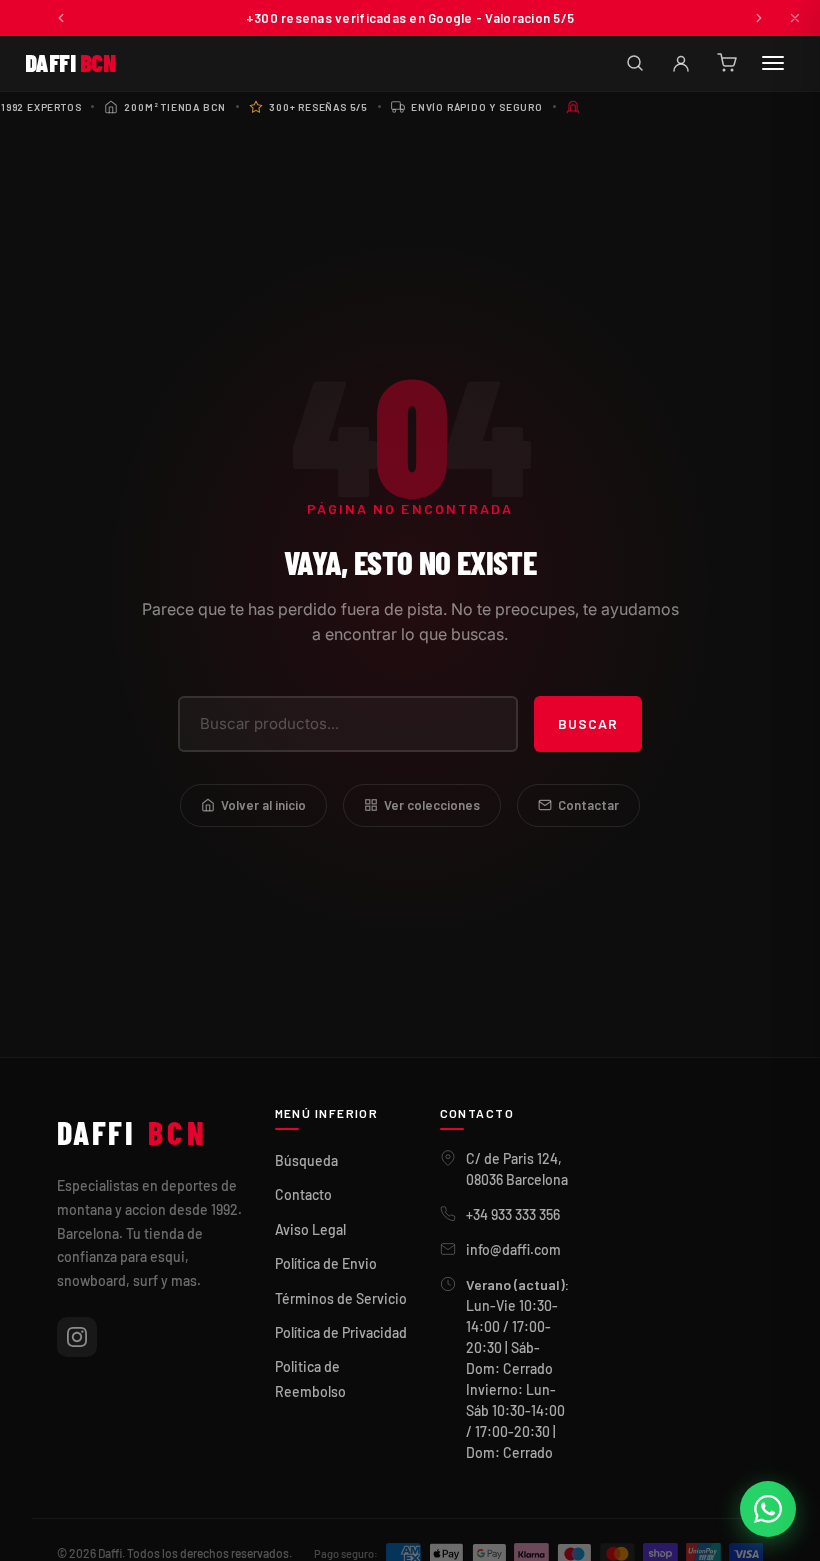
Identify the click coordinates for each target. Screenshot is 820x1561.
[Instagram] (77, 1337)
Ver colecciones (432, 805)
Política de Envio (326, 1263)
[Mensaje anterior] (61, 18)
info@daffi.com (513, 1249)
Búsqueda (306, 1160)
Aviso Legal (310, 1229)
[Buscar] (635, 63)
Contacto (303, 1194)
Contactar (588, 805)
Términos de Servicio (341, 1298)
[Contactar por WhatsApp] (768, 1509)
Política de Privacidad (341, 1332)
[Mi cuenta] (681, 63)
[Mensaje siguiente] (759, 18)
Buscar (587, 723)
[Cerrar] (795, 18)
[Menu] (773, 63)
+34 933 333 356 (513, 1214)
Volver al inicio (263, 805)
